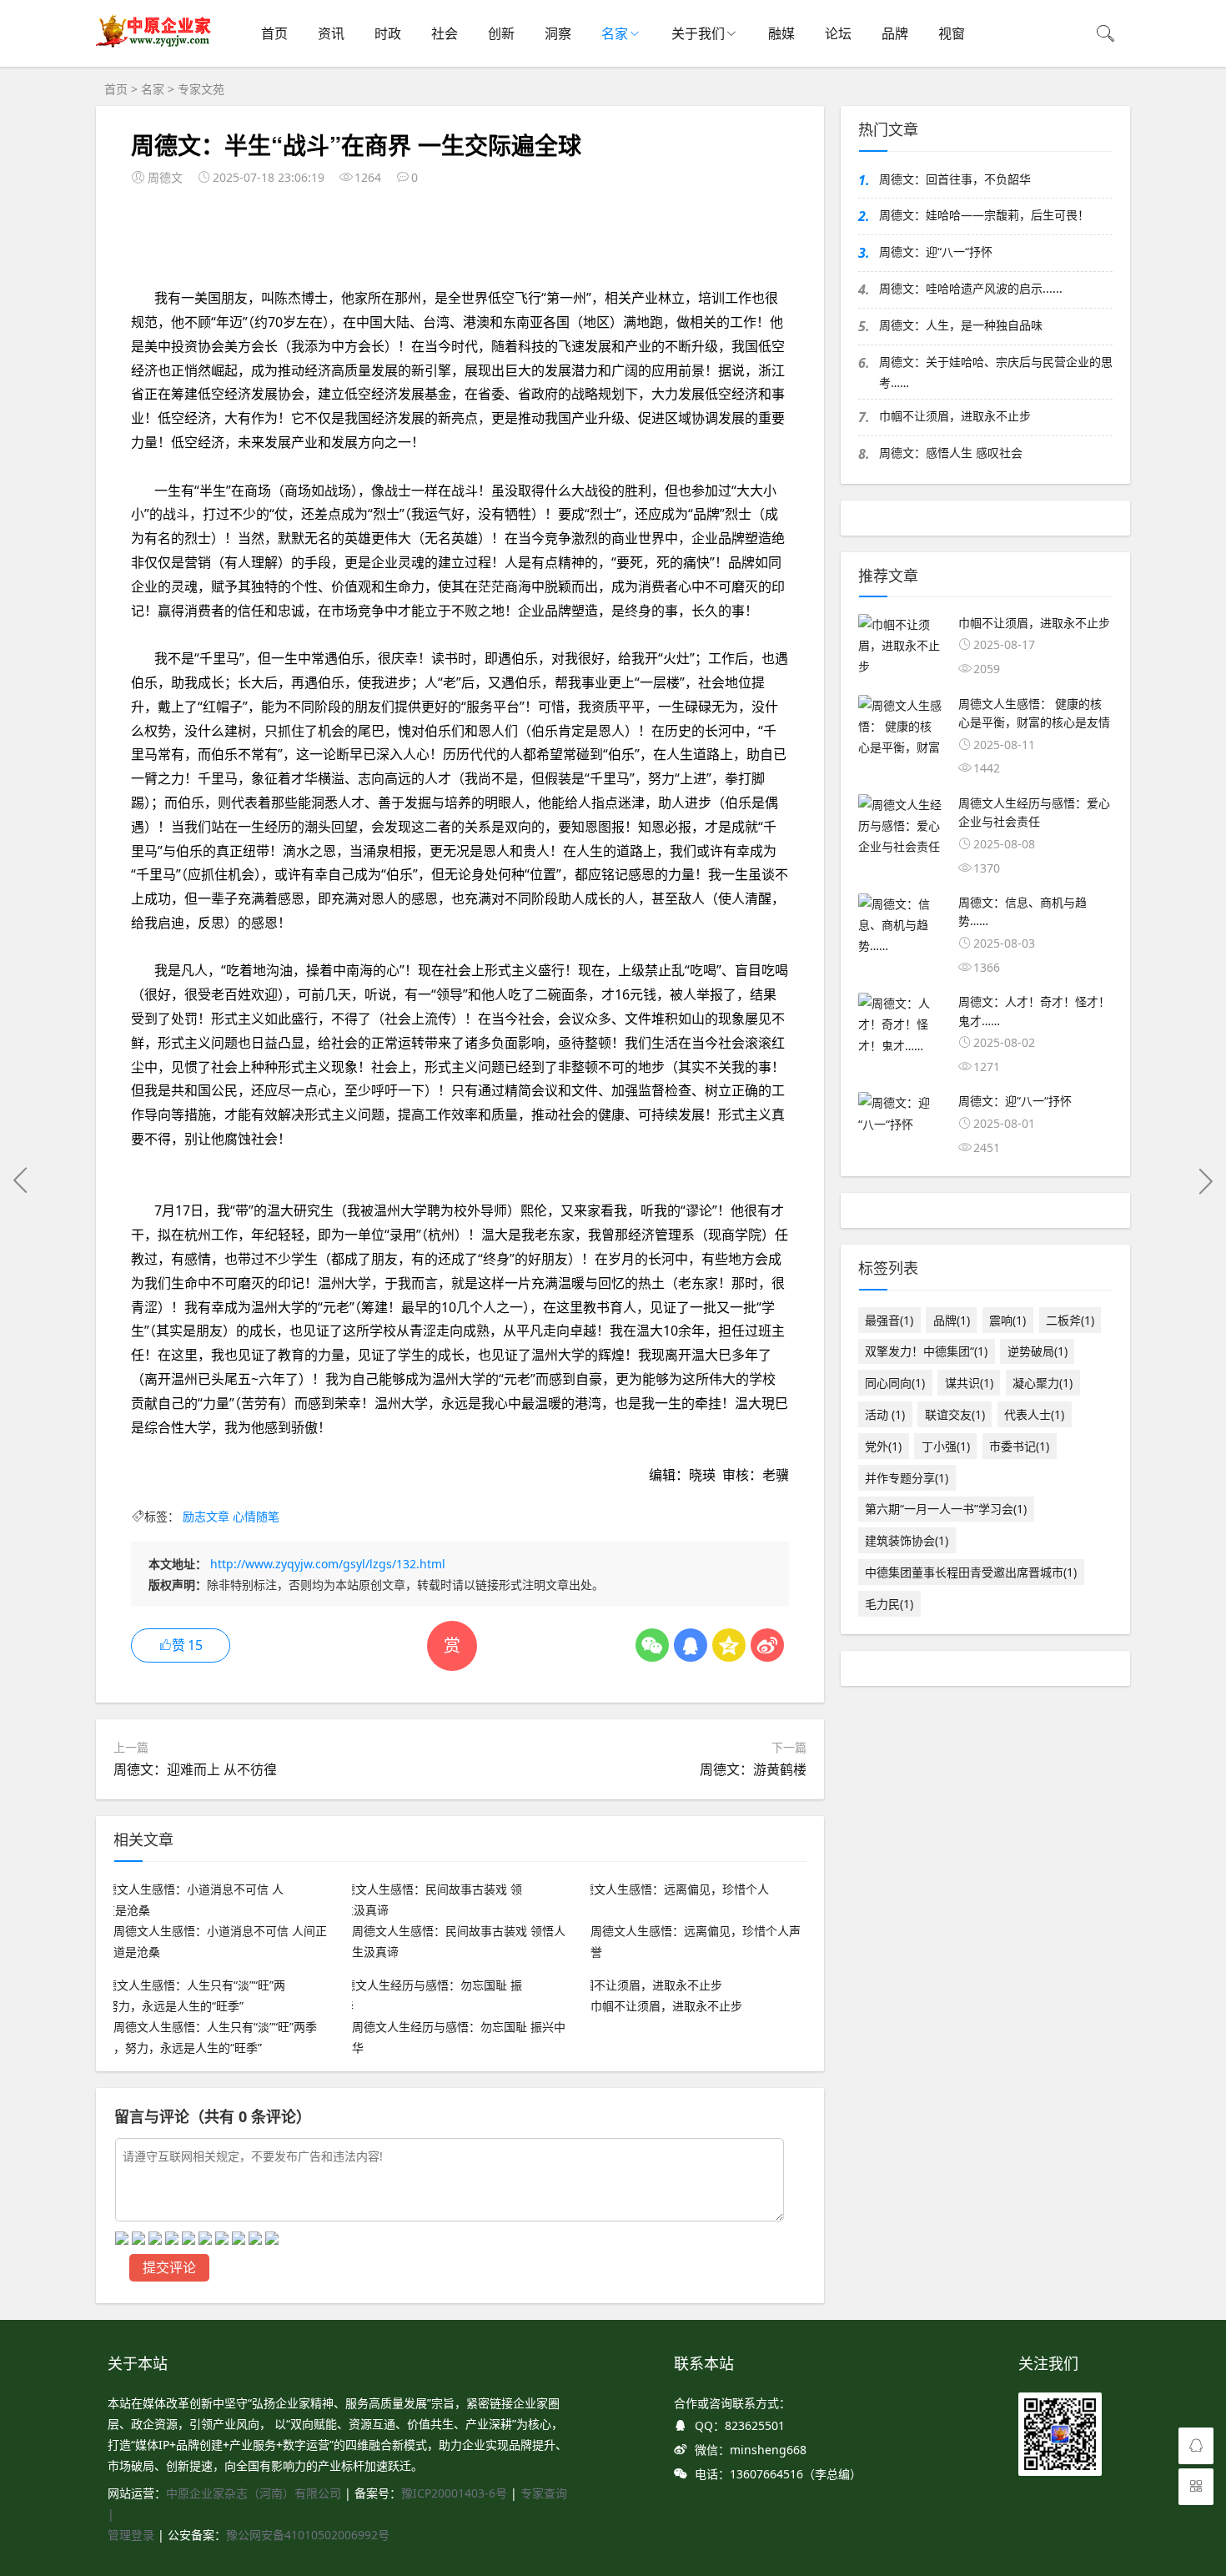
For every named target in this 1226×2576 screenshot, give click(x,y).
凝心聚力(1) (1043, 1383)
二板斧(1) (1070, 1320)
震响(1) (1007, 1320)
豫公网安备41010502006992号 (308, 2535)
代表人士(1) (1034, 1414)
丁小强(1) (946, 1446)
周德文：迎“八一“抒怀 (936, 252)
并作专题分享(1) (907, 1478)
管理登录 (133, 2535)
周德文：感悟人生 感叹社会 (951, 453)
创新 (501, 33)
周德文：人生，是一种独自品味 (961, 325)
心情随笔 (256, 1516)
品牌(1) (952, 1320)
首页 (274, 33)
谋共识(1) (969, 1383)
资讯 (331, 33)
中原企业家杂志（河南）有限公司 (254, 2493)
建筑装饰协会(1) (907, 1540)
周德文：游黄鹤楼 (753, 1769)
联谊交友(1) (955, 1414)
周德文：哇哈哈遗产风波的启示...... (971, 288)
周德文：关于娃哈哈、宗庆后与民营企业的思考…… (996, 372)
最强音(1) (889, 1320)
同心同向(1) (895, 1383)
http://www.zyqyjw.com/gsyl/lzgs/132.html (328, 1564)
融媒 (781, 33)
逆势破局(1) (1038, 1351)
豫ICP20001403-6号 (454, 2493)
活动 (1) (885, 1414)
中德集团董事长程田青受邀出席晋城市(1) (971, 1572)
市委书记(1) (1019, 1446)
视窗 (952, 33)
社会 (445, 33)
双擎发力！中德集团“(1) (926, 1351)
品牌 (895, 33)
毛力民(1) (889, 1604)
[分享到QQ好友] (691, 1645)
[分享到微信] (652, 1645)
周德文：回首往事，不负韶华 (955, 179)
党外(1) (883, 1446)
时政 (388, 33)
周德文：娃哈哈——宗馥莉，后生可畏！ (984, 215)
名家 (615, 33)
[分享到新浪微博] (767, 1645)
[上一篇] (21, 1180)
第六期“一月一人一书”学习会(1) (946, 1509)
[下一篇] (1205, 1180)
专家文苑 (201, 89)
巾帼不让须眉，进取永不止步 (955, 416)
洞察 (558, 33)
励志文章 (206, 1516)
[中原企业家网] (154, 46)
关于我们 (698, 33)
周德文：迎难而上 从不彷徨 (195, 1769)
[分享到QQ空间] (729, 1645)
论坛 (838, 33)
